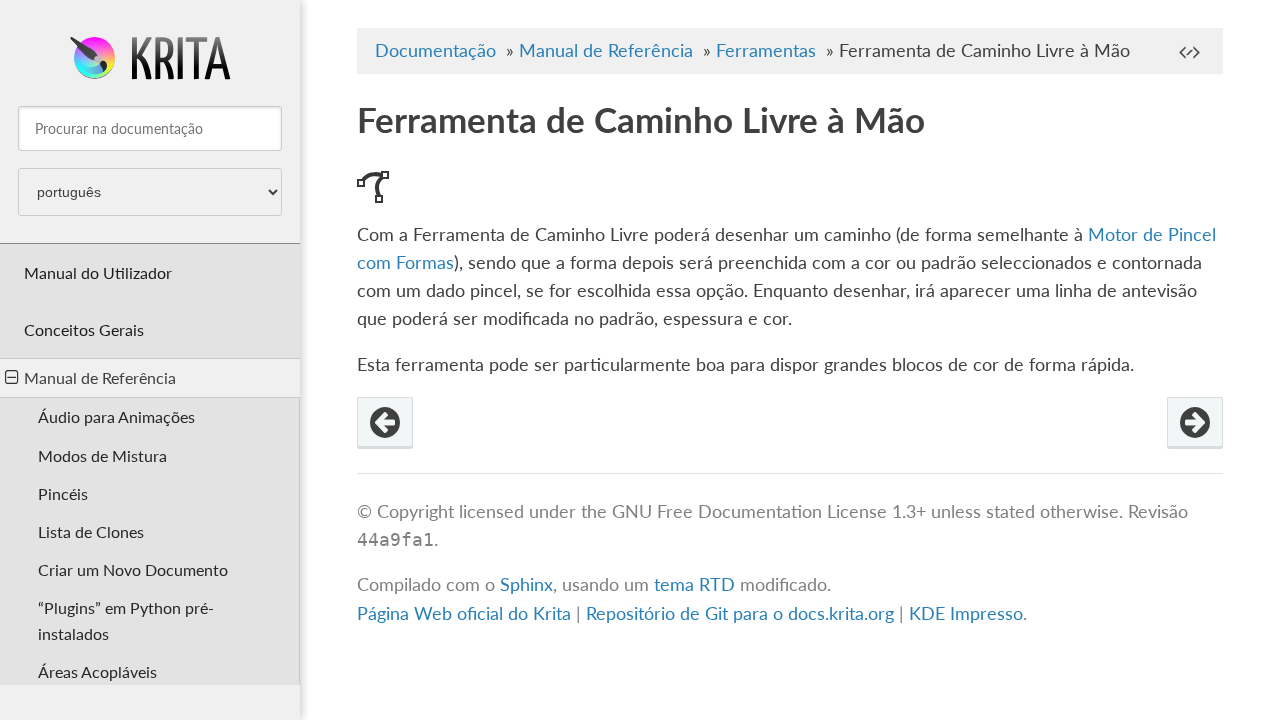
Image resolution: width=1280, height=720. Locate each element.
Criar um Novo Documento (133, 569)
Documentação (435, 50)
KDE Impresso (966, 613)
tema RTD (694, 584)
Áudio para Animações (116, 416)
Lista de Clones (91, 531)
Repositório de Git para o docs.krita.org (742, 613)
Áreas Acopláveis (97, 671)
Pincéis (63, 493)
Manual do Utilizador (98, 272)
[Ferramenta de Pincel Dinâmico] (1195, 423)
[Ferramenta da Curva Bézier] (385, 423)
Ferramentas (766, 50)
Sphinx (526, 584)
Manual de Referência (100, 377)
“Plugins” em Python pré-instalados (126, 620)
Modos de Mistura (102, 455)
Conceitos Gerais (84, 329)
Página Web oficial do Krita (464, 613)
